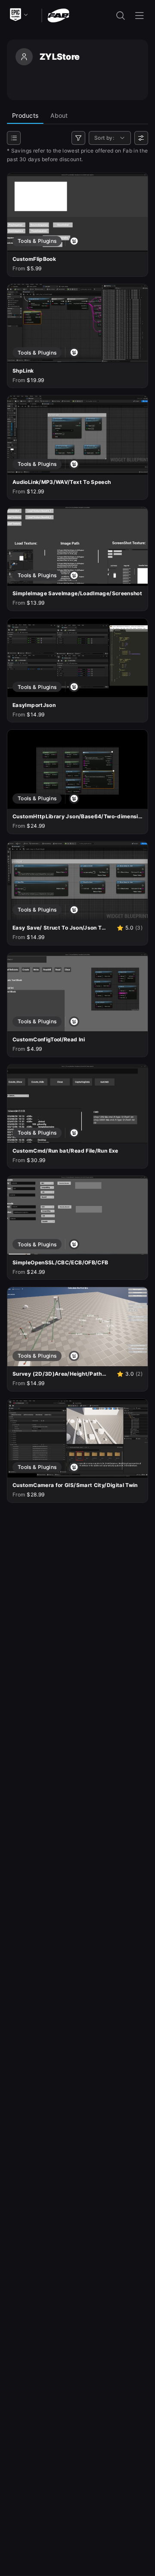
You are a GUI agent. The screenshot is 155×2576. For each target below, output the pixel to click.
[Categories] (14, 138)
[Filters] (78, 138)
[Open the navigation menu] (139, 15)
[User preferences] (141, 138)
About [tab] (59, 115)
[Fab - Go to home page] (58, 15)
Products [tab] (25, 115)
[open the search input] (121, 15)
